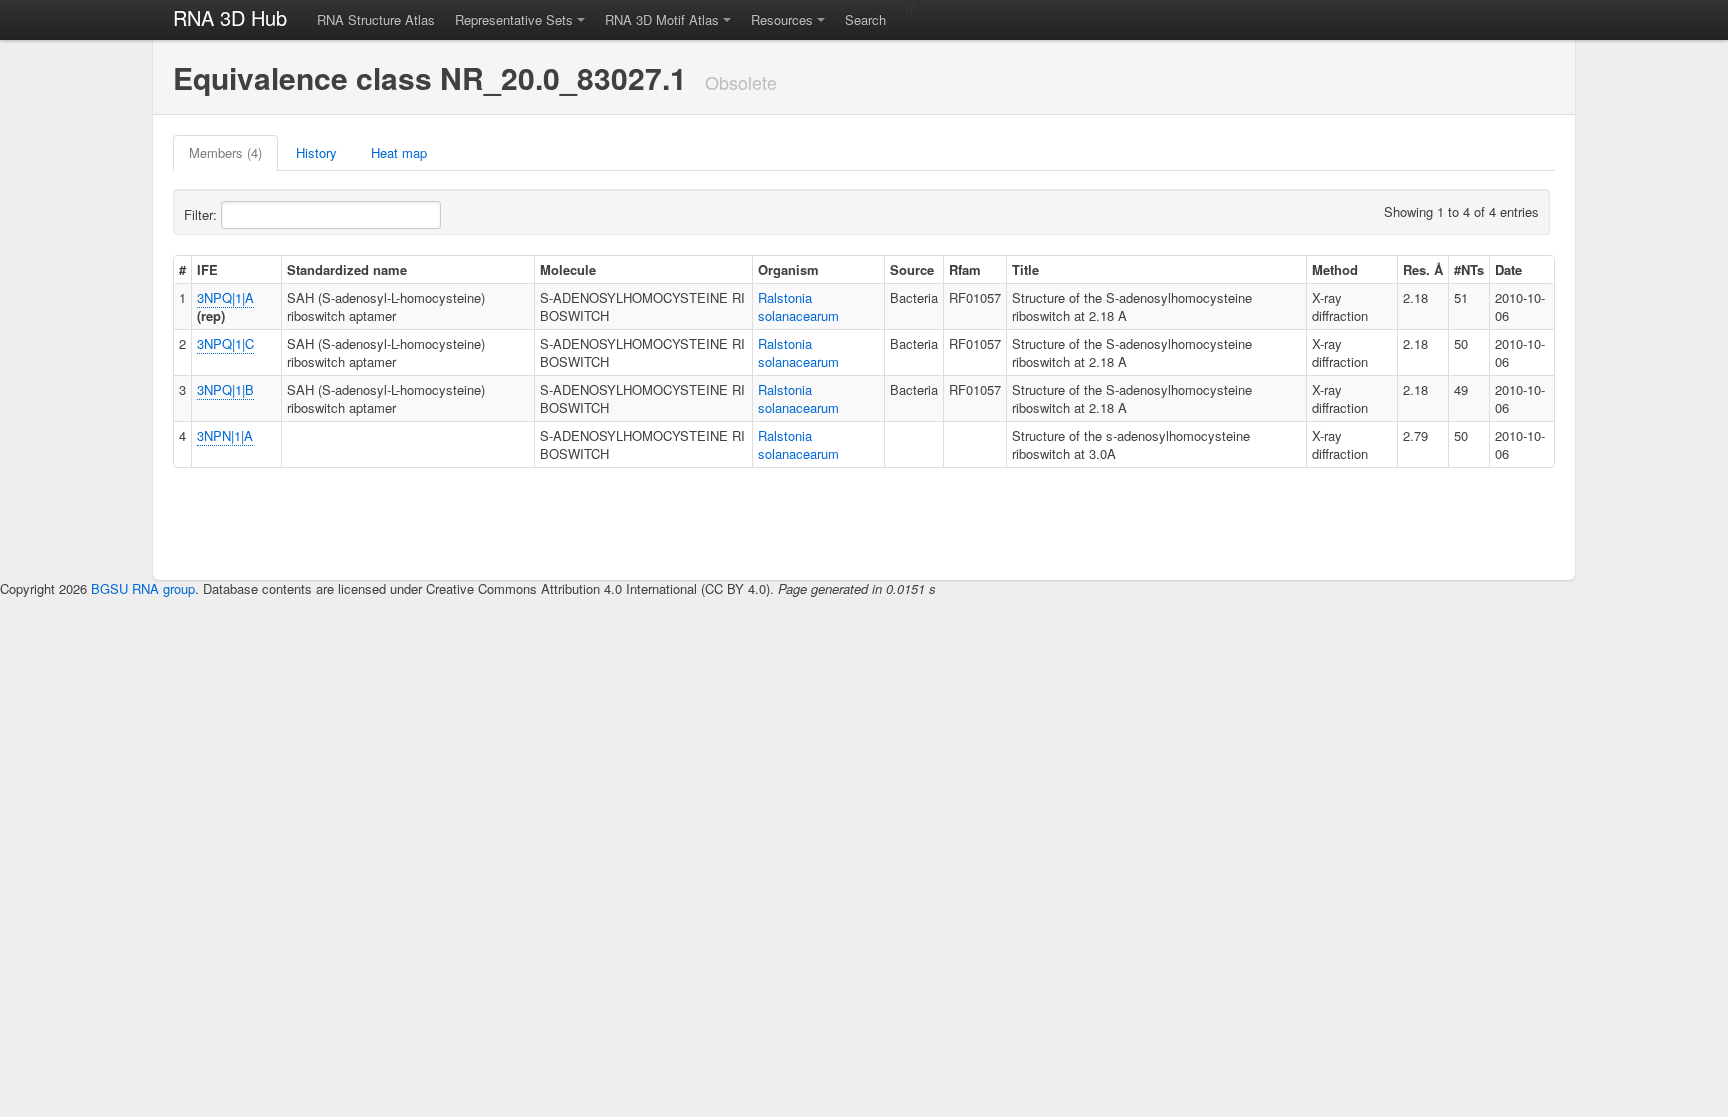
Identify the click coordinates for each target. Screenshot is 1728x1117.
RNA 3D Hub (230, 17)
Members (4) (225, 152)
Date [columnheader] (1508, 269)
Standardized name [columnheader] (347, 269)
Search (865, 19)
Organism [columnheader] (788, 269)
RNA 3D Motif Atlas (662, 19)
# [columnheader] (182, 269)
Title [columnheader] (1025, 269)
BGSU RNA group (143, 588)
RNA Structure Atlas (376, 19)
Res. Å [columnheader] (1423, 269)
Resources (782, 19)
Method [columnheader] (1335, 269)
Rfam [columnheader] (965, 269)
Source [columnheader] (912, 269)
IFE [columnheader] (207, 269)
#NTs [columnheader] (1469, 269)
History (316, 152)
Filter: (202, 214)
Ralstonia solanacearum (798, 306)
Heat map (399, 152)
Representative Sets (514, 19)
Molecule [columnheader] (568, 269)
